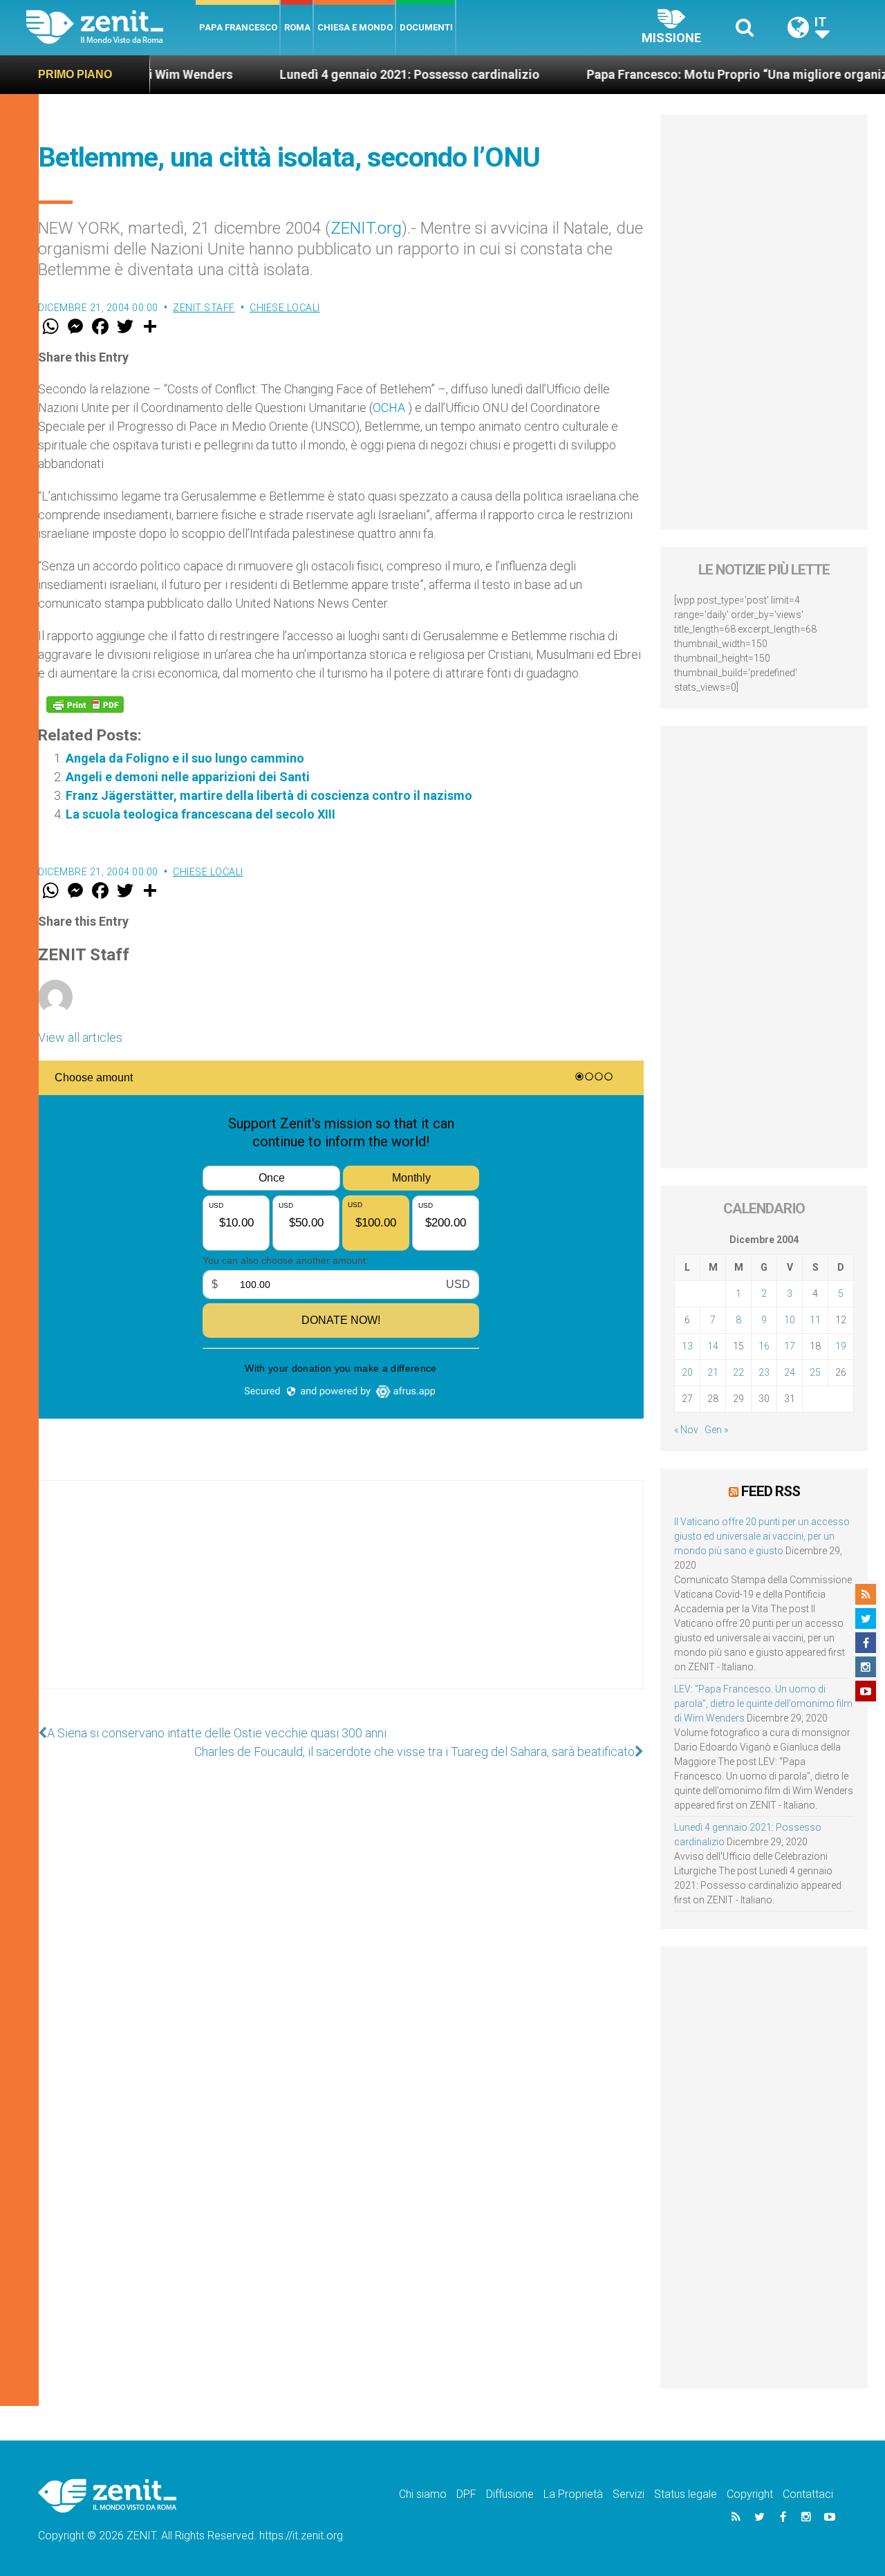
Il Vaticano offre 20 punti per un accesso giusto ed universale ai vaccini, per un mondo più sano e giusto (762, 1536)
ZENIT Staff (204, 308)
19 (841, 1346)
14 (713, 1346)
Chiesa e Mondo (355, 27)
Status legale (686, 2494)
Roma (297, 27)
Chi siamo (423, 2494)
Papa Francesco (238, 27)
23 (764, 1372)
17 (790, 1346)
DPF (466, 2494)
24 (790, 1372)
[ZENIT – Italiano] (111, 27)
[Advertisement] (341, 1598)
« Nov (686, 1430)
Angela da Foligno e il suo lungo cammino (185, 758)
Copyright (750, 2494)
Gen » (716, 1430)
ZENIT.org (366, 228)
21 (713, 1372)
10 (790, 1320)
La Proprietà (573, 2494)
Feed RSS (771, 1491)
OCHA (390, 408)
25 (815, 1372)
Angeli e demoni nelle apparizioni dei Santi (188, 777)
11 (815, 1320)
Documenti (426, 27)
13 (687, 1346)
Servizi (628, 2494)
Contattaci (808, 2494)
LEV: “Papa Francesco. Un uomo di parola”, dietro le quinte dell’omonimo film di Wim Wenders (763, 1704)
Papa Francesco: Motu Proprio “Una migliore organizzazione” (708, 74)
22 (738, 1372)
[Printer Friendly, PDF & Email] (85, 704)
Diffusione (510, 2494)
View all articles (80, 1037)
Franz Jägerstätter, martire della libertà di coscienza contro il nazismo (269, 795)
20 (687, 1372)
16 (764, 1346)
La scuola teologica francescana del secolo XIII (201, 814)
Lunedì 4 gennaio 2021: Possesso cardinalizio (355, 74)
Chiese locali (285, 308)
